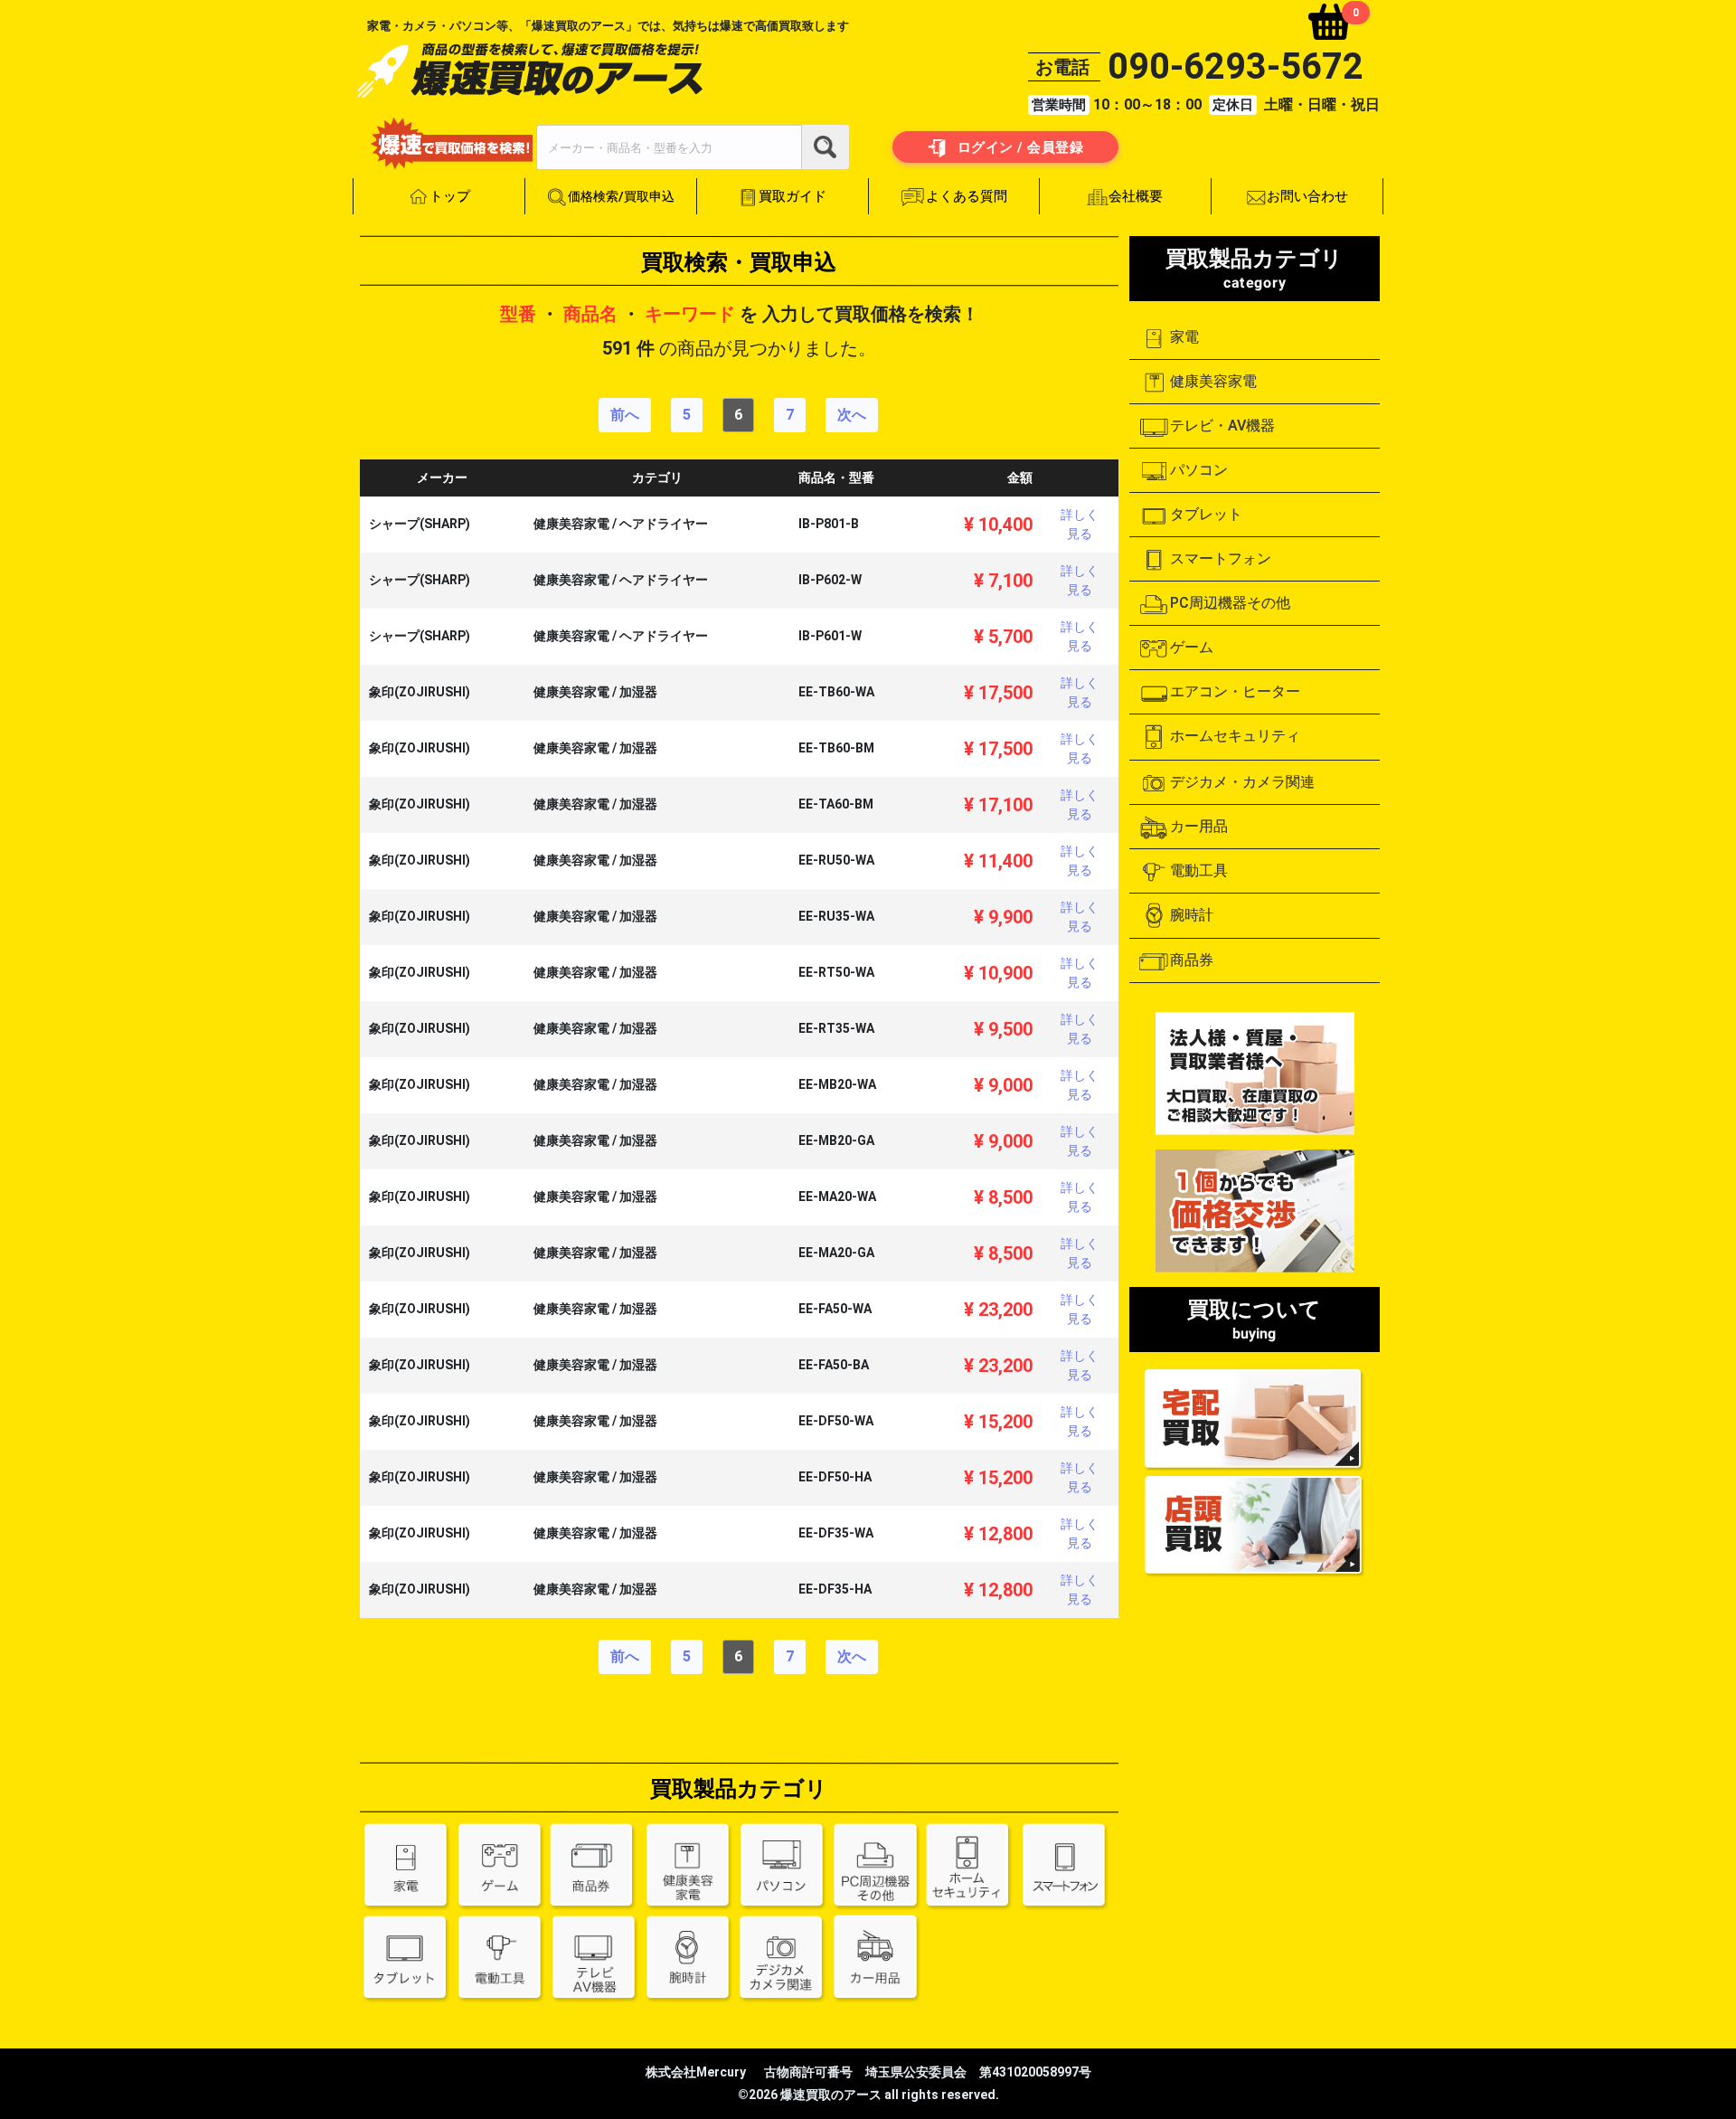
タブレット (1206, 514)
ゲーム (1192, 647)
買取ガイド (793, 196)
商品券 (1192, 960)
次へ (852, 415)
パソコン (1199, 470)
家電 (1184, 337)
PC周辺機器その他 (1230, 603)
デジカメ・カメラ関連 (1242, 782)
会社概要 (1137, 196)
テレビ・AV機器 (1222, 426)
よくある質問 (967, 196)
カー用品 (1199, 826)
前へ (625, 415)
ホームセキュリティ (1235, 736)
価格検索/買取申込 (621, 196)
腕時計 (1192, 915)
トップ (450, 196)
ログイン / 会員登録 (1018, 147)
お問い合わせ (1307, 196)
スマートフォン (1221, 558)
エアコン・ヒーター (1235, 691)
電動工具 (1199, 870)
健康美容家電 (1213, 381)
